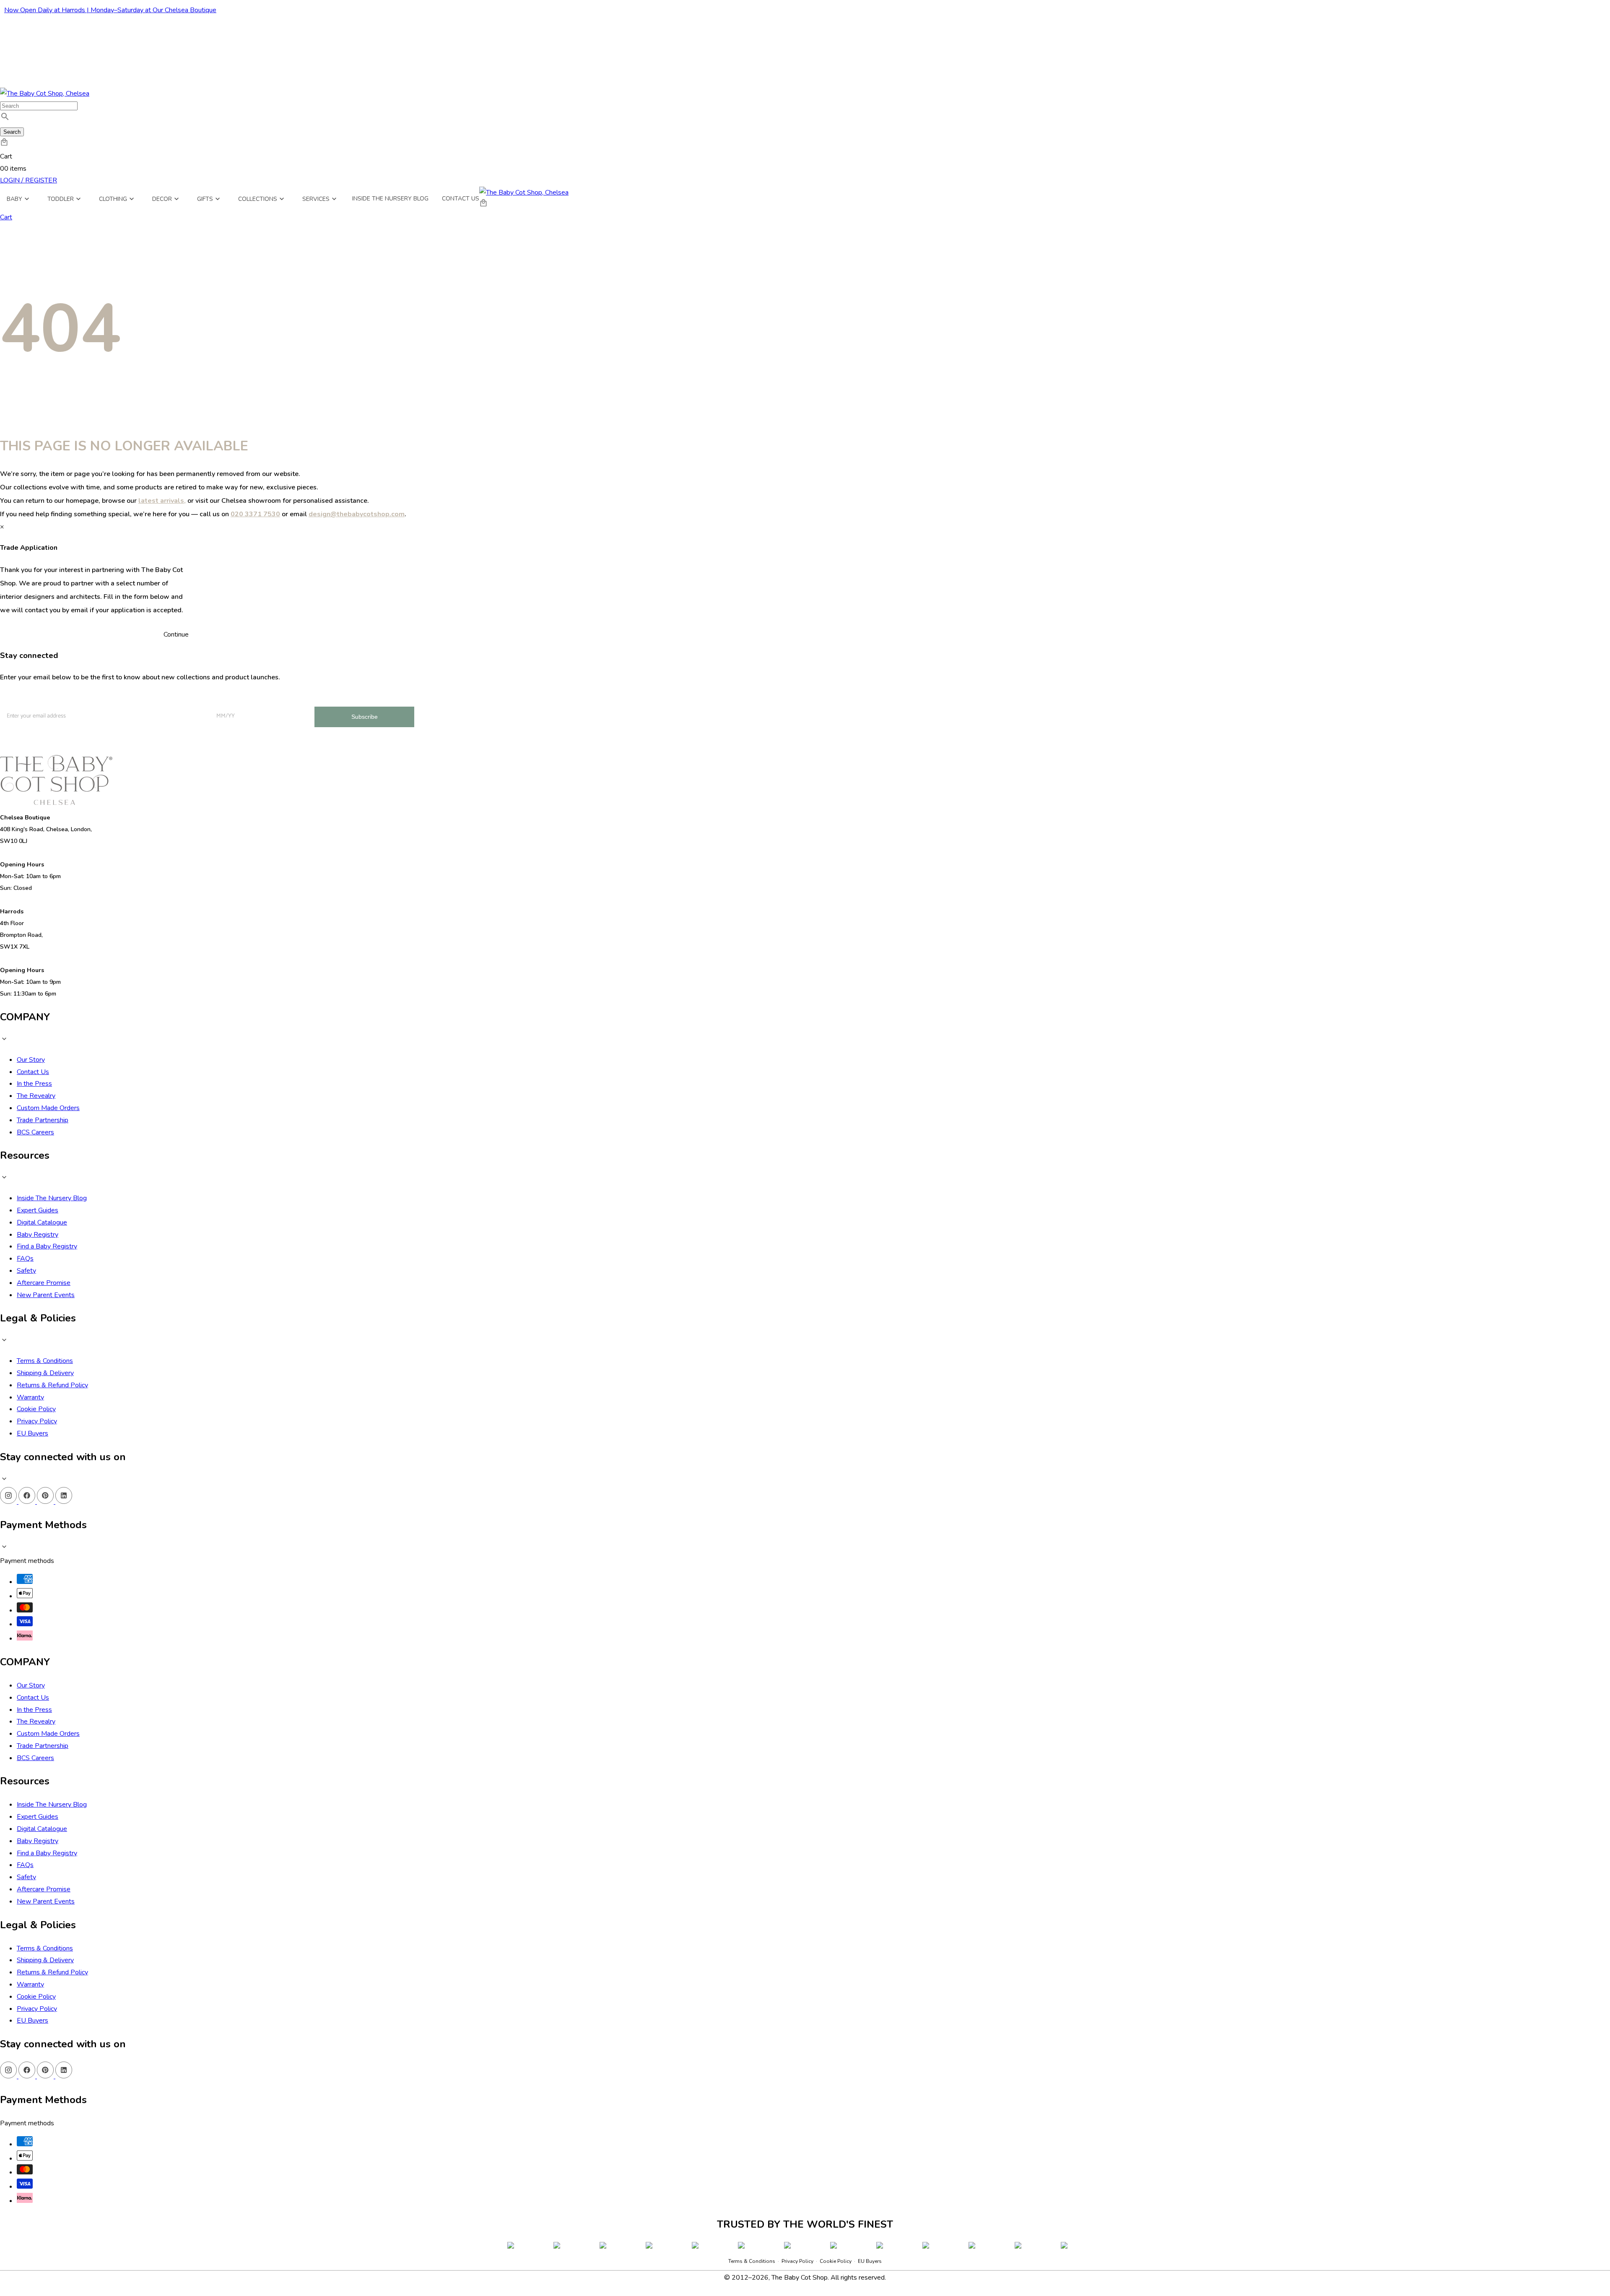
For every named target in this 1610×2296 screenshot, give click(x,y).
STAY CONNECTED (805, 2210)
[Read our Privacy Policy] (873, 2249)
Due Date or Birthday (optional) (773, 2162)
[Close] (882, 2025)
